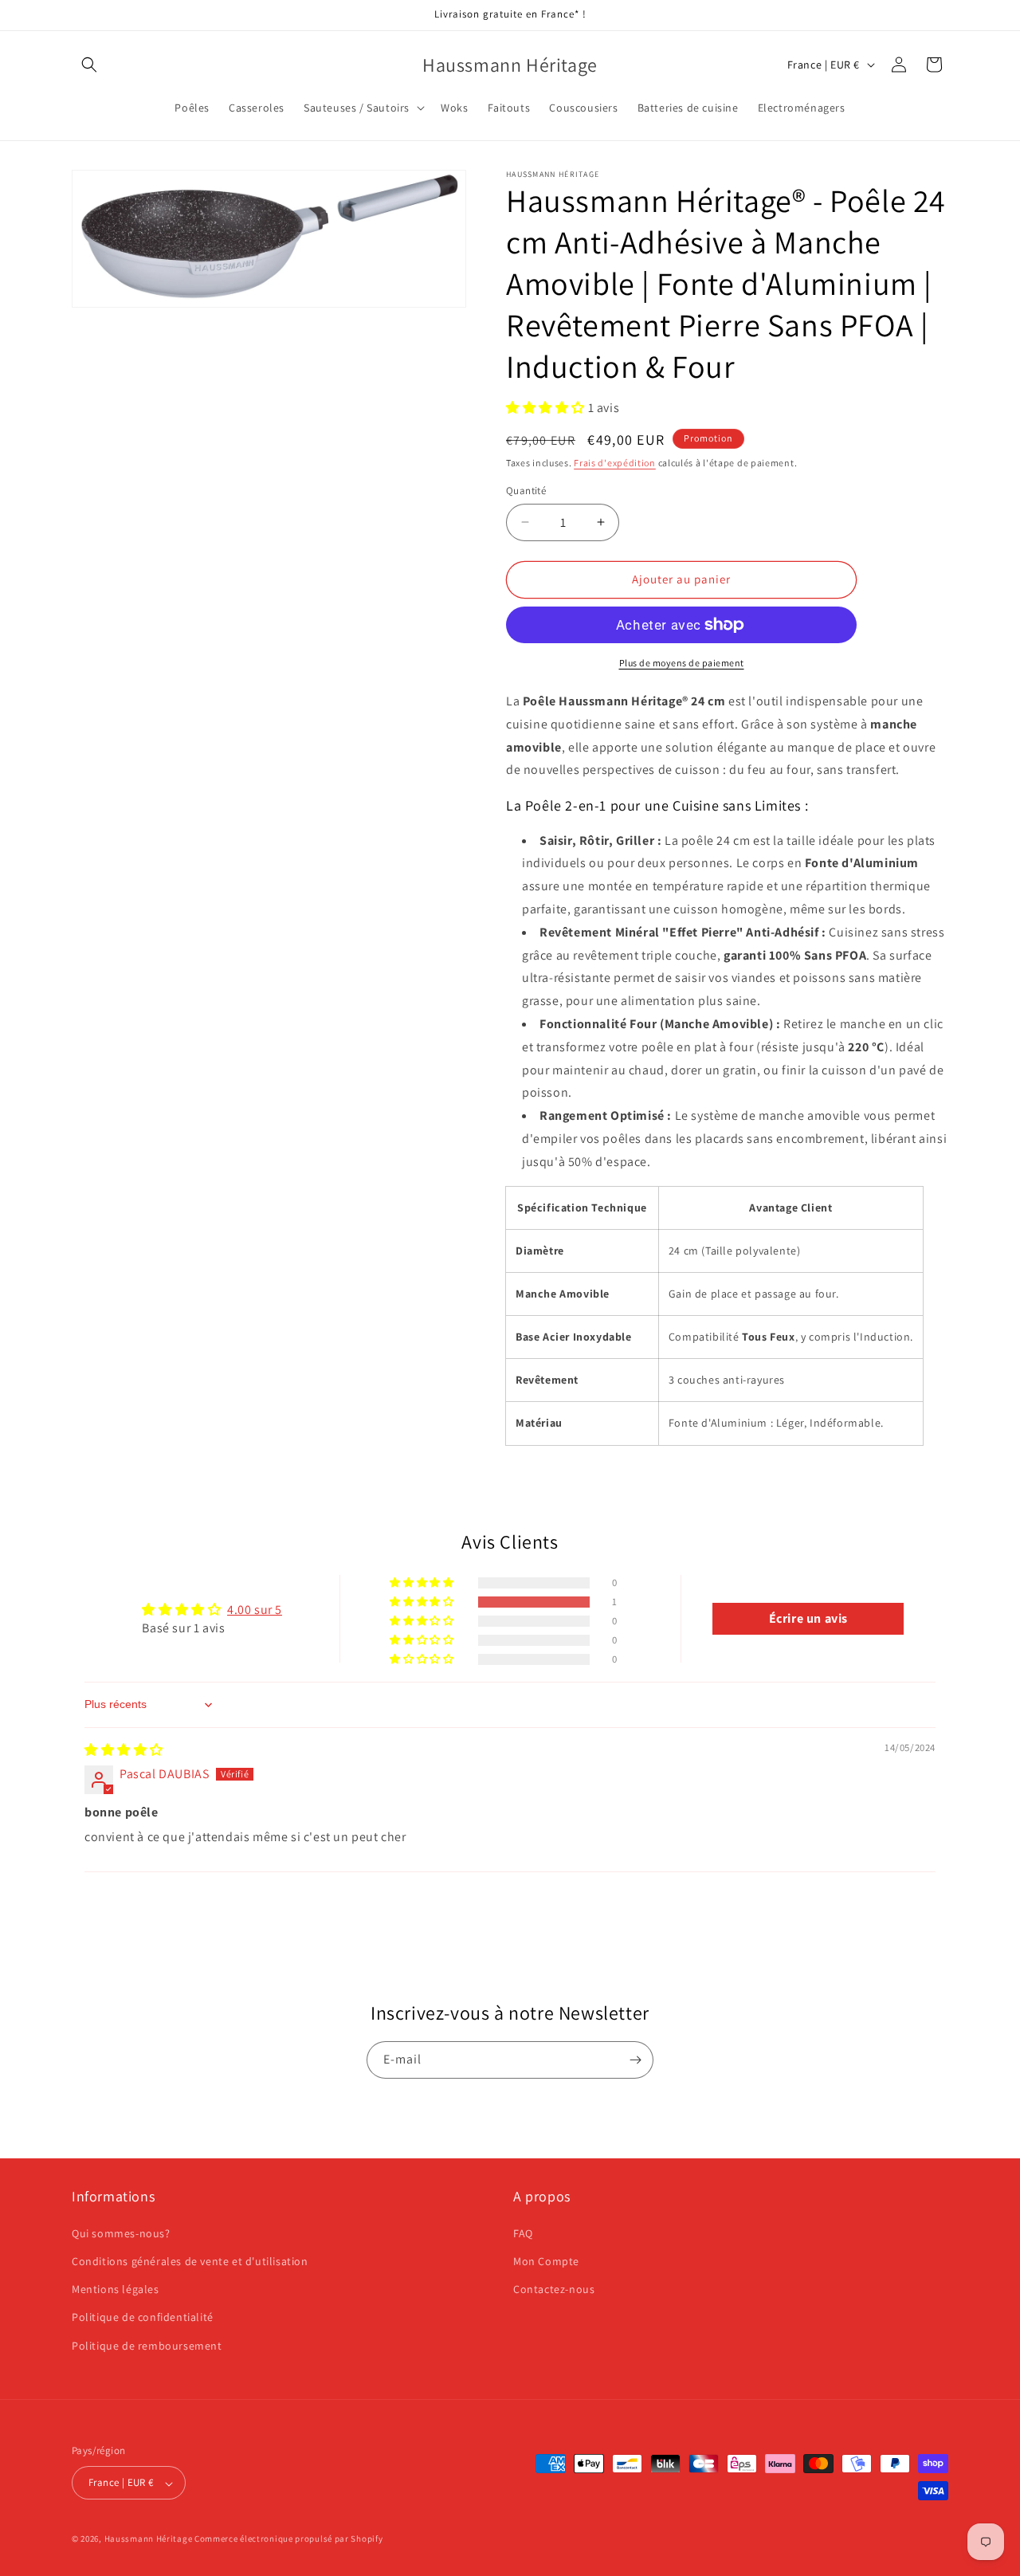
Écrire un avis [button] (808, 1618)
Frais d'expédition (615, 463)
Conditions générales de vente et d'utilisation (190, 2260)
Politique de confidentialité (143, 2317)
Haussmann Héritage (149, 2539)
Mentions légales (116, 2289)
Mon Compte (546, 2260)
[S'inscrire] (635, 2060)
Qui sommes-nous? (121, 2232)
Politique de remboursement (147, 2345)
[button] (89, 65)
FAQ (523, 2232)
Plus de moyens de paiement (682, 663)
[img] (124, 1750)
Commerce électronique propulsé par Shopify (288, 2539)
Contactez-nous (554, 2289)
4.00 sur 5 (255, 1610)
